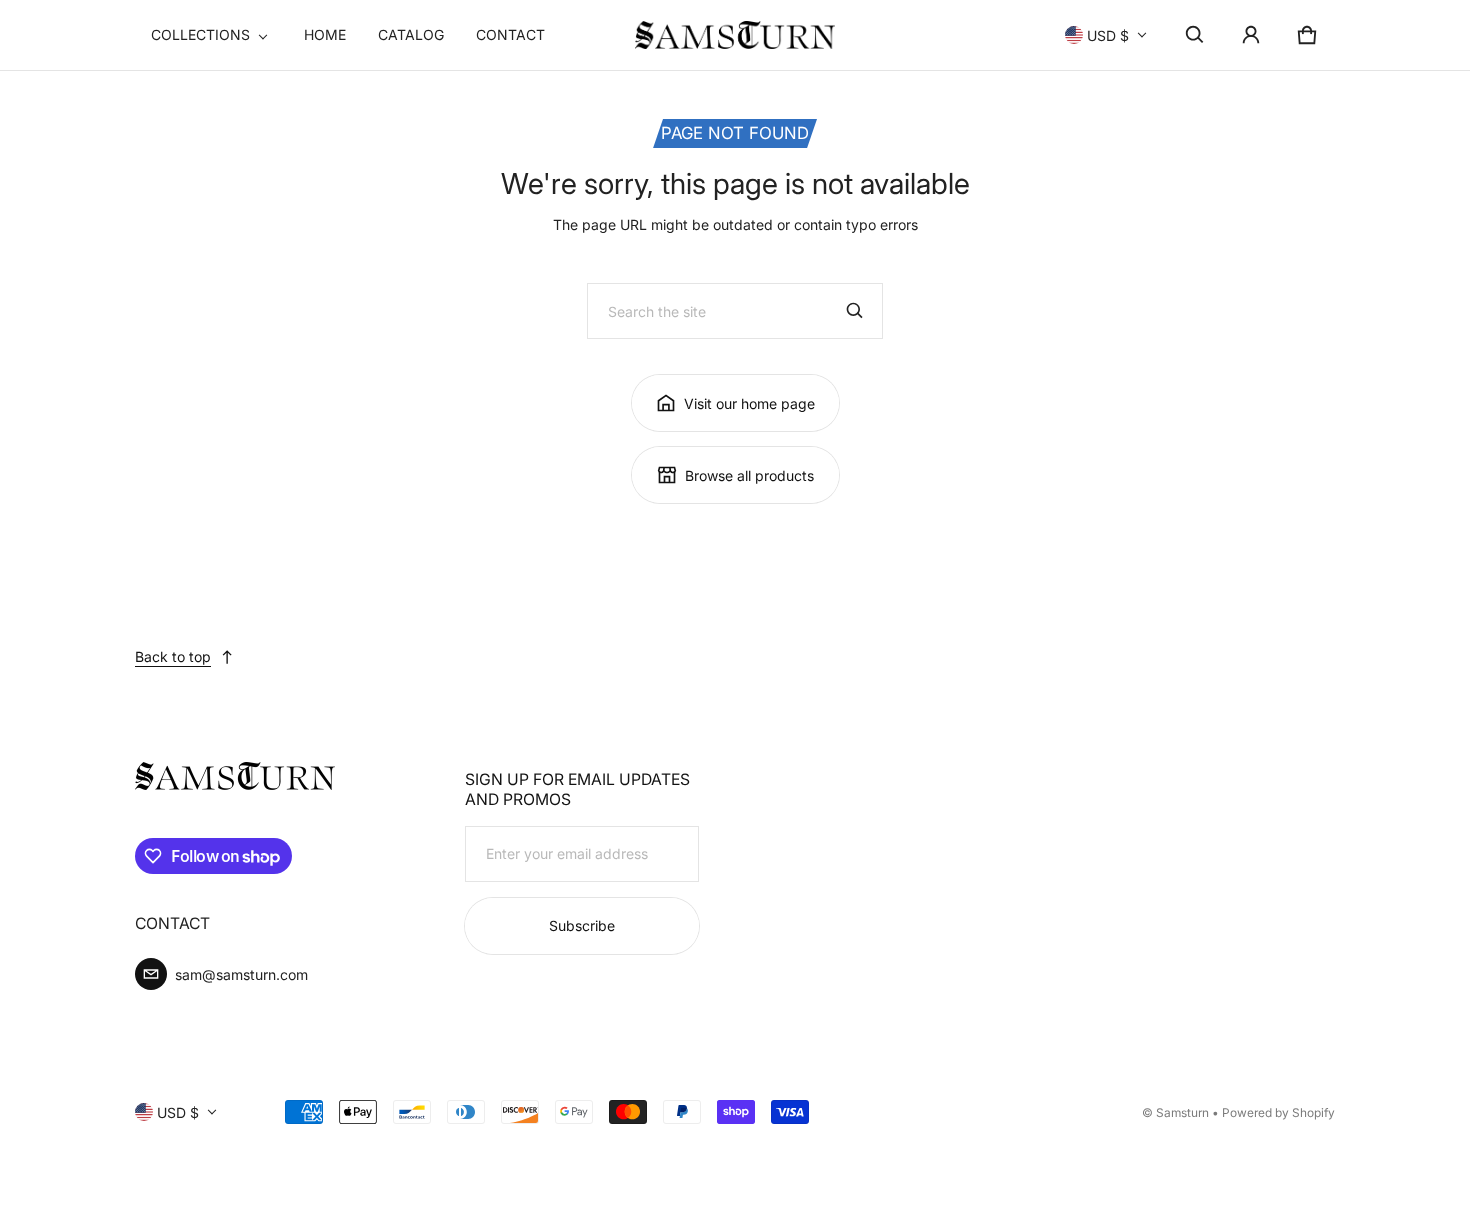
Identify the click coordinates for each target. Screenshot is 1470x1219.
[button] (1195, 35)
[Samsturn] (735, 35)
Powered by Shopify (1278, 1112)
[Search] (855, 311)
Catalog (411, 34)
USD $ (1108, 35)
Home (325, 34)
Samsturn (1182, 1112)
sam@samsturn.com (241, 974)
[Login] (1251, 35)
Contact (510, 34)
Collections (200, 34)
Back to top (173, 656)
